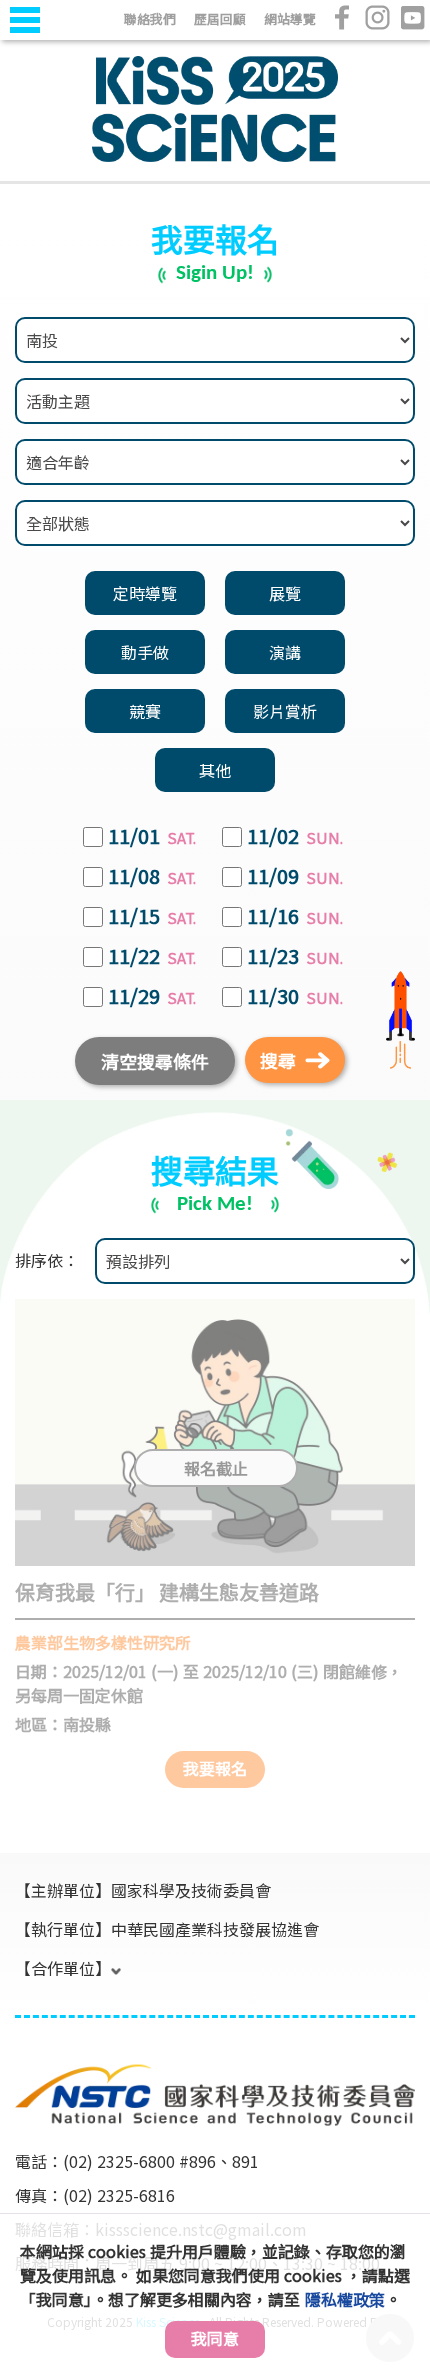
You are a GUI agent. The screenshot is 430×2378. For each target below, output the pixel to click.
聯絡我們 (150, 18)
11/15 (152, 917)
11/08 (152, 877)
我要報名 (215, 1768)
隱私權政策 (345, 2299)
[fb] (342, 17)
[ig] (377, 17)
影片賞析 (285, 711)
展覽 (285, 593)
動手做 (145, 652)
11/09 (295, 877)
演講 (285, 652)
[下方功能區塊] (17, 2035)
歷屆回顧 (220, 18)
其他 (215, 770)
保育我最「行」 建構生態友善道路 (167, 1591)
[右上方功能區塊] (17, 42)
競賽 (145, 711)
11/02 (295, 837)
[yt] (412, 17)
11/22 (152, 957)
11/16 (295, 917)
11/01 (152, 837)
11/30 (295, 997)
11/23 (295, 957)
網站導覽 (290, 18)
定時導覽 (145, 593)
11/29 (152, 997)
